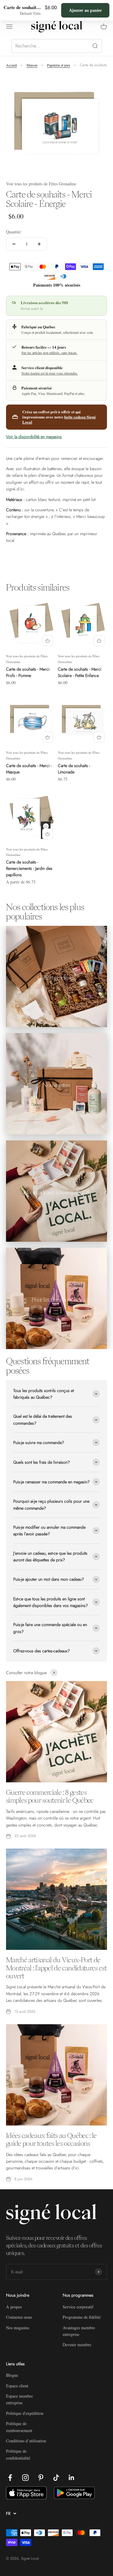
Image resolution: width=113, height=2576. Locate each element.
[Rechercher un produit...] (57, 46)
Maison (32, 65)
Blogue (12, 2375)
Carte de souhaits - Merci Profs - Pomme (28, 672)
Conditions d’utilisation (26, 2441)
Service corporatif (78, 2307)
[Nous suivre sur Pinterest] (41, 2478)
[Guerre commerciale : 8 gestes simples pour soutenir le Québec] (56, 1732)
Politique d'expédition (25, 2413)
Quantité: (14, 232)
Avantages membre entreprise (79, 2331)
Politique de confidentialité (18, 2454)
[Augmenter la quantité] (39, 244)
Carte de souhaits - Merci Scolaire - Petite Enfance (80, 672)
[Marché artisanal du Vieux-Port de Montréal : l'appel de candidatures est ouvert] (56, 1899)
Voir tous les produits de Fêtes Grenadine (41, 184)
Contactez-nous (19, 2317)
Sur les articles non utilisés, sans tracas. (49, 353)
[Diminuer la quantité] (14, 244)
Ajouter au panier (85, 10)
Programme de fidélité (82, 2317)
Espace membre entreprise (19, 2399)
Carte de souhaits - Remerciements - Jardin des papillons (29, 868)
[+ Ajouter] (48, 641)
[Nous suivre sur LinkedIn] (72, 2478)
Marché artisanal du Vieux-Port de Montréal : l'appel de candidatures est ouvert (56, 1968)
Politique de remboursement (19, 2427)
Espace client (17, 2386)
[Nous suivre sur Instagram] (25, 2478)
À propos (14, 2307)
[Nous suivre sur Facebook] (10, 2478)
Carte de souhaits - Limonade (74, 769)
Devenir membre (77, 2345)
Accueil (11, 65)
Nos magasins (18, 2328)
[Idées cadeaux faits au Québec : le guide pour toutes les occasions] (56, 2075)
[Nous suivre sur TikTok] (56, 2478)
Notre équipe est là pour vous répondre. (50, 373)
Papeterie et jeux (59, 65)
